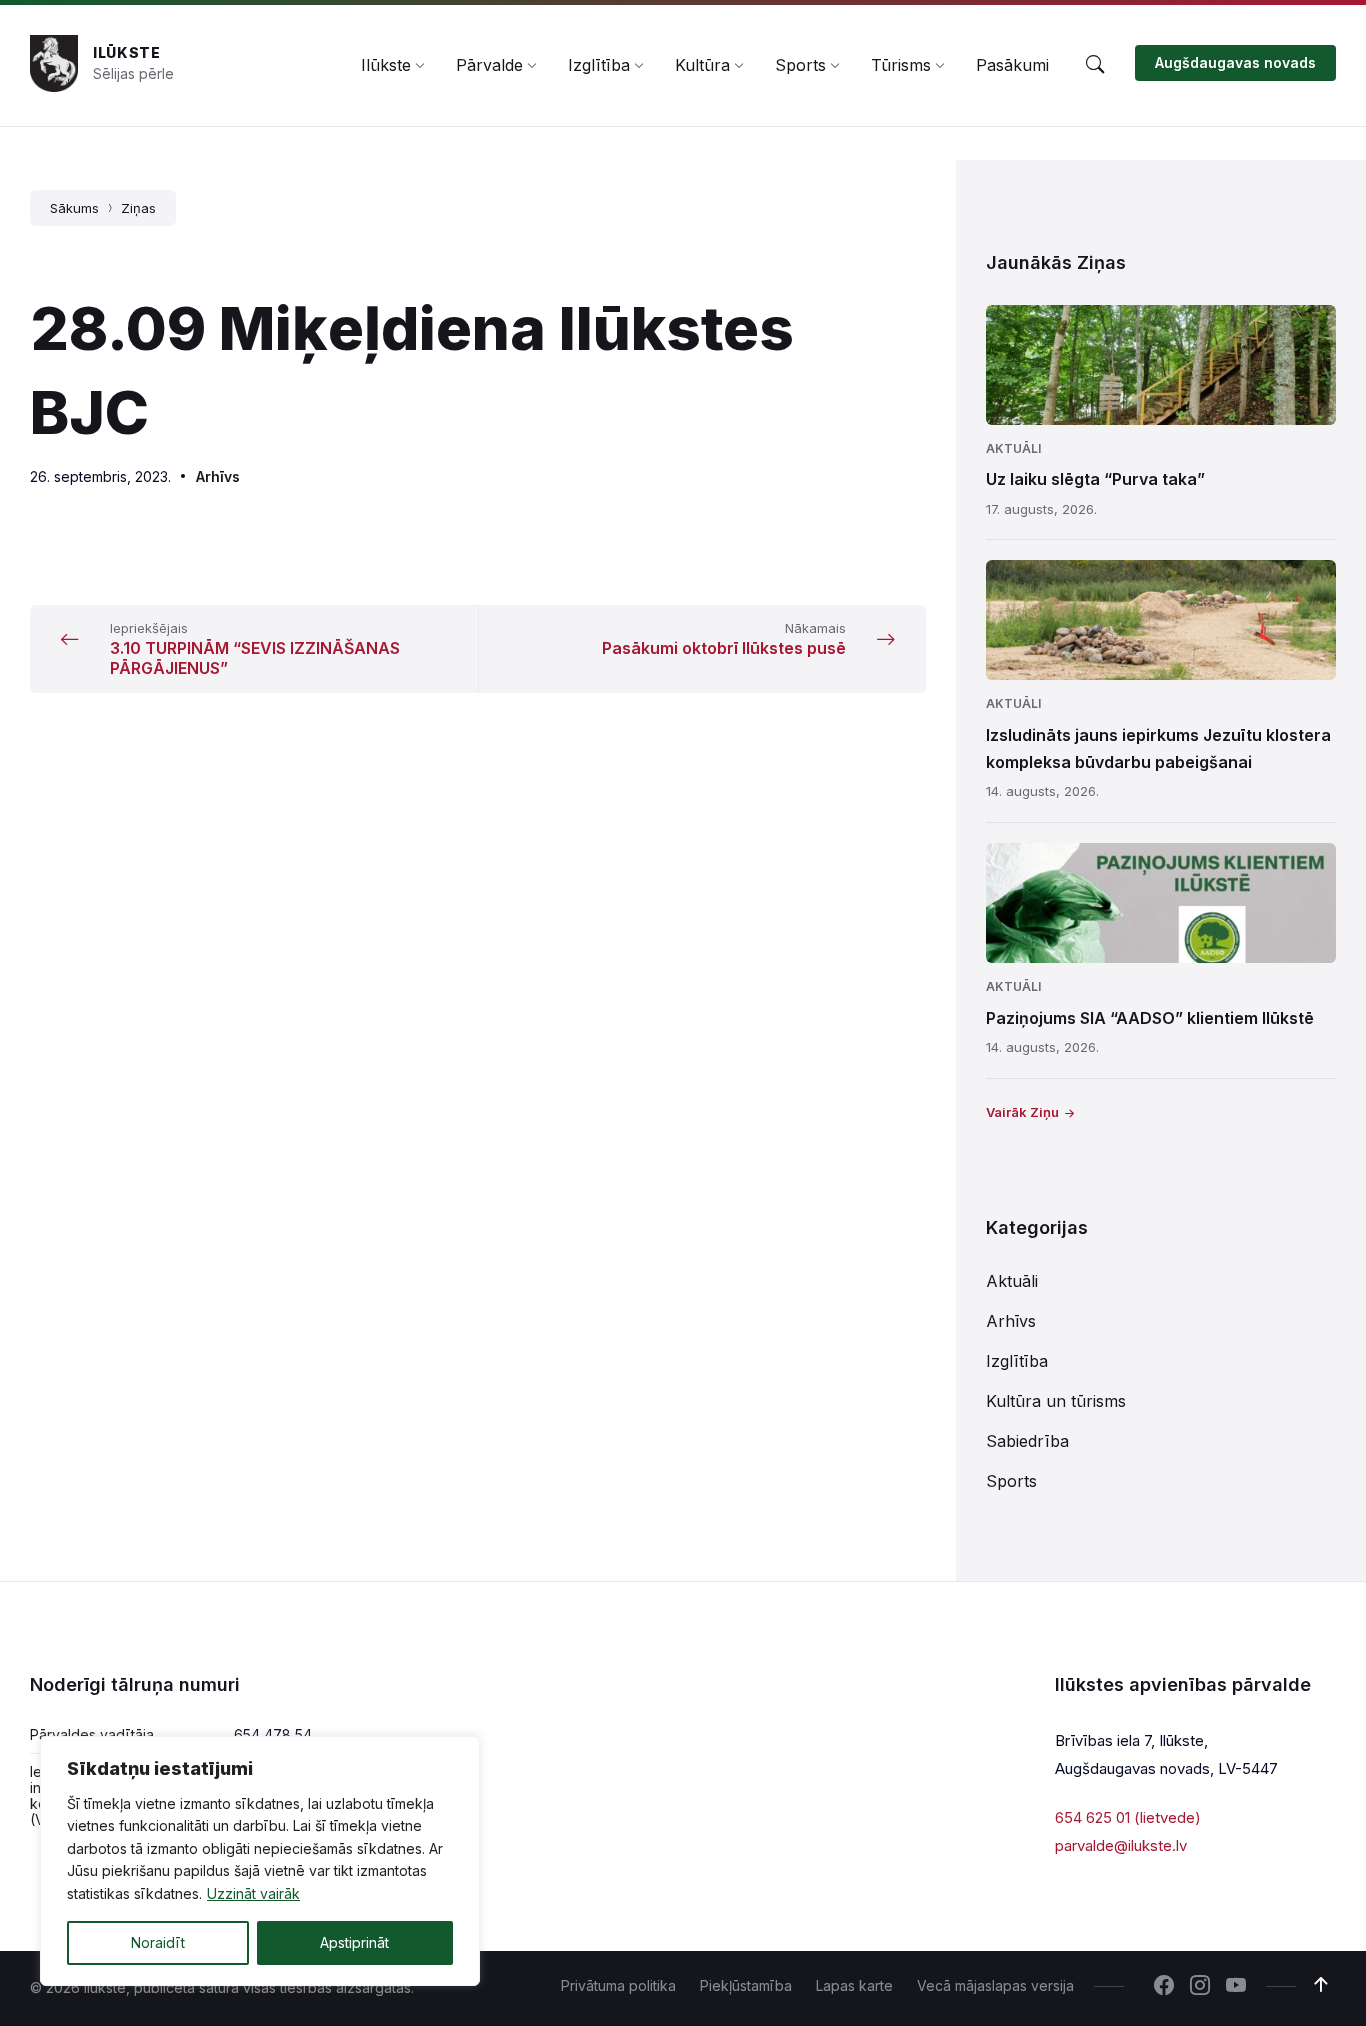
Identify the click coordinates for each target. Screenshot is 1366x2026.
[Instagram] (1200, 1987)
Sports (1011, 1481)
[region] (260, 1861)
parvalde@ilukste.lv (1121, 1845)
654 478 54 (273, 1734)
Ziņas (138, 208)
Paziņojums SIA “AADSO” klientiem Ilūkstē (1150, 1018)
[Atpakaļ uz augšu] (1321, 1985)
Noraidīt (158, 1942)
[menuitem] (386, 65)
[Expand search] (1095, 65)
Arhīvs (218, 476)
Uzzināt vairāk (253, 1893)
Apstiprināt (354, 1942)
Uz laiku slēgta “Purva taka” (1095, 479)
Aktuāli (1013, 448)
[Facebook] (1164, 1987)
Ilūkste (127, 52)
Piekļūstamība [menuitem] (746, 1985)
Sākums (74, 208)
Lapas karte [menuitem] (854, 1985)
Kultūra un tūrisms (1056, 1401)
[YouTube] (1236, 1987)
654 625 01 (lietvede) (1128, 1817)
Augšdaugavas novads (1235, 62)
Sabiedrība (1027, 1441)
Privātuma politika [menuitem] (618, 1985)
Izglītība (1017, 1361)
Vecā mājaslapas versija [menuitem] (995, 1985)
